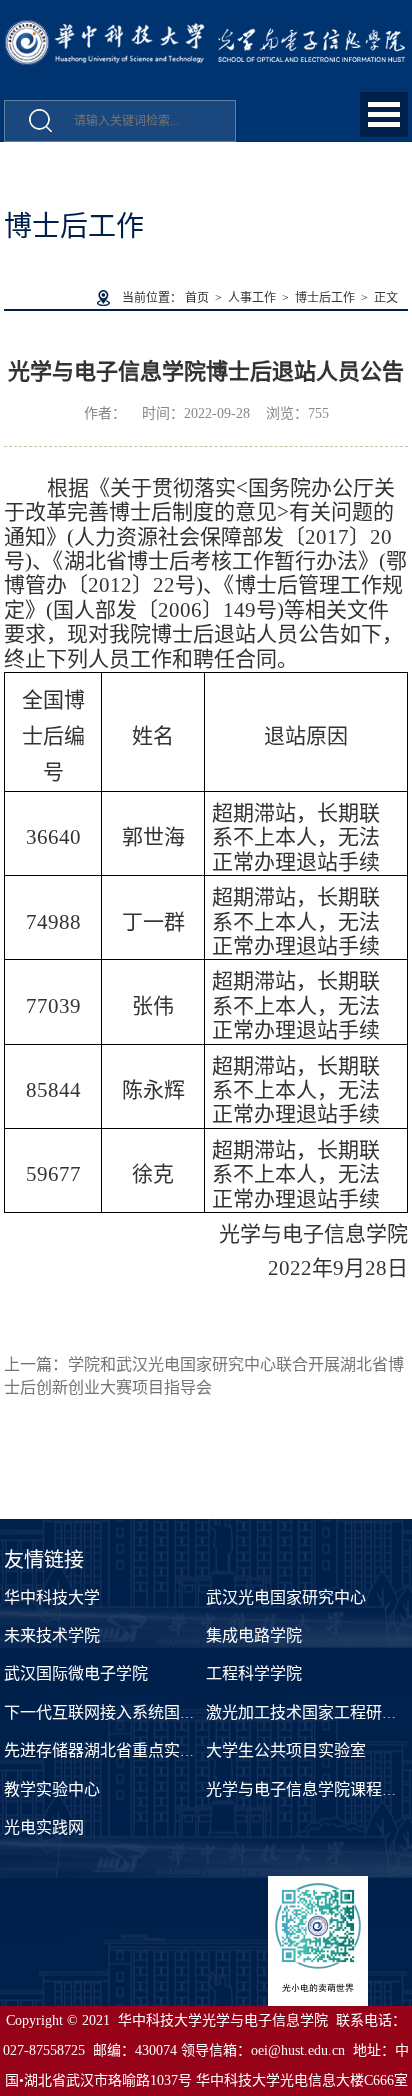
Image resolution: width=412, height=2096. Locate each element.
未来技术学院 (52, 1635)
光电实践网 (44, 1827)
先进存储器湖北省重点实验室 (108, 1750)
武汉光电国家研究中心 (286, 1597)
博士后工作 (325, 298)
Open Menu (384, 114)
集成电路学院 (254, 1635)
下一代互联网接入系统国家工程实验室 (140, 1712)
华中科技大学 (52, 1597)
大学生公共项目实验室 (286, 1750)
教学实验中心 (52, 1789)
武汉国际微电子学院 (76, 1673)
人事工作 (252, 298)
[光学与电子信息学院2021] (206, 30)
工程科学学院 (254, 1673)
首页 (197, 298)
